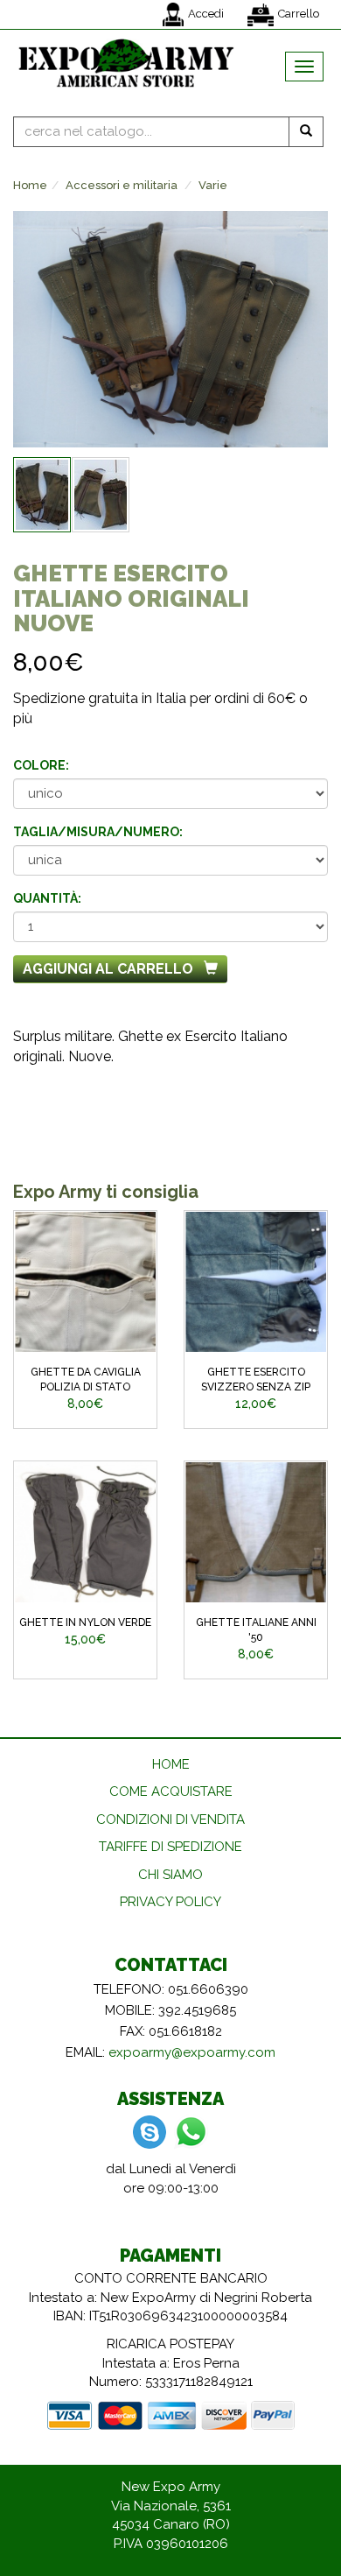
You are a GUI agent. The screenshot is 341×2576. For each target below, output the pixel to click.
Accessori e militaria (122, 185)
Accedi (206, 14)
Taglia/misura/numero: (98, 832)
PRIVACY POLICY (170, 1902)
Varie (213, 185)
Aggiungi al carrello (108, 969)
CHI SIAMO (170, 1875)
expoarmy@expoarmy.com (192, 2052)
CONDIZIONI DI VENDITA (170, 1819)
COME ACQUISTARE (171, 1791)
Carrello (299, 14)
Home (30, 185)
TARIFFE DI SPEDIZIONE (170, 1847)
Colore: (41, 765)
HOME (171, 1764)
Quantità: (47, 898)
